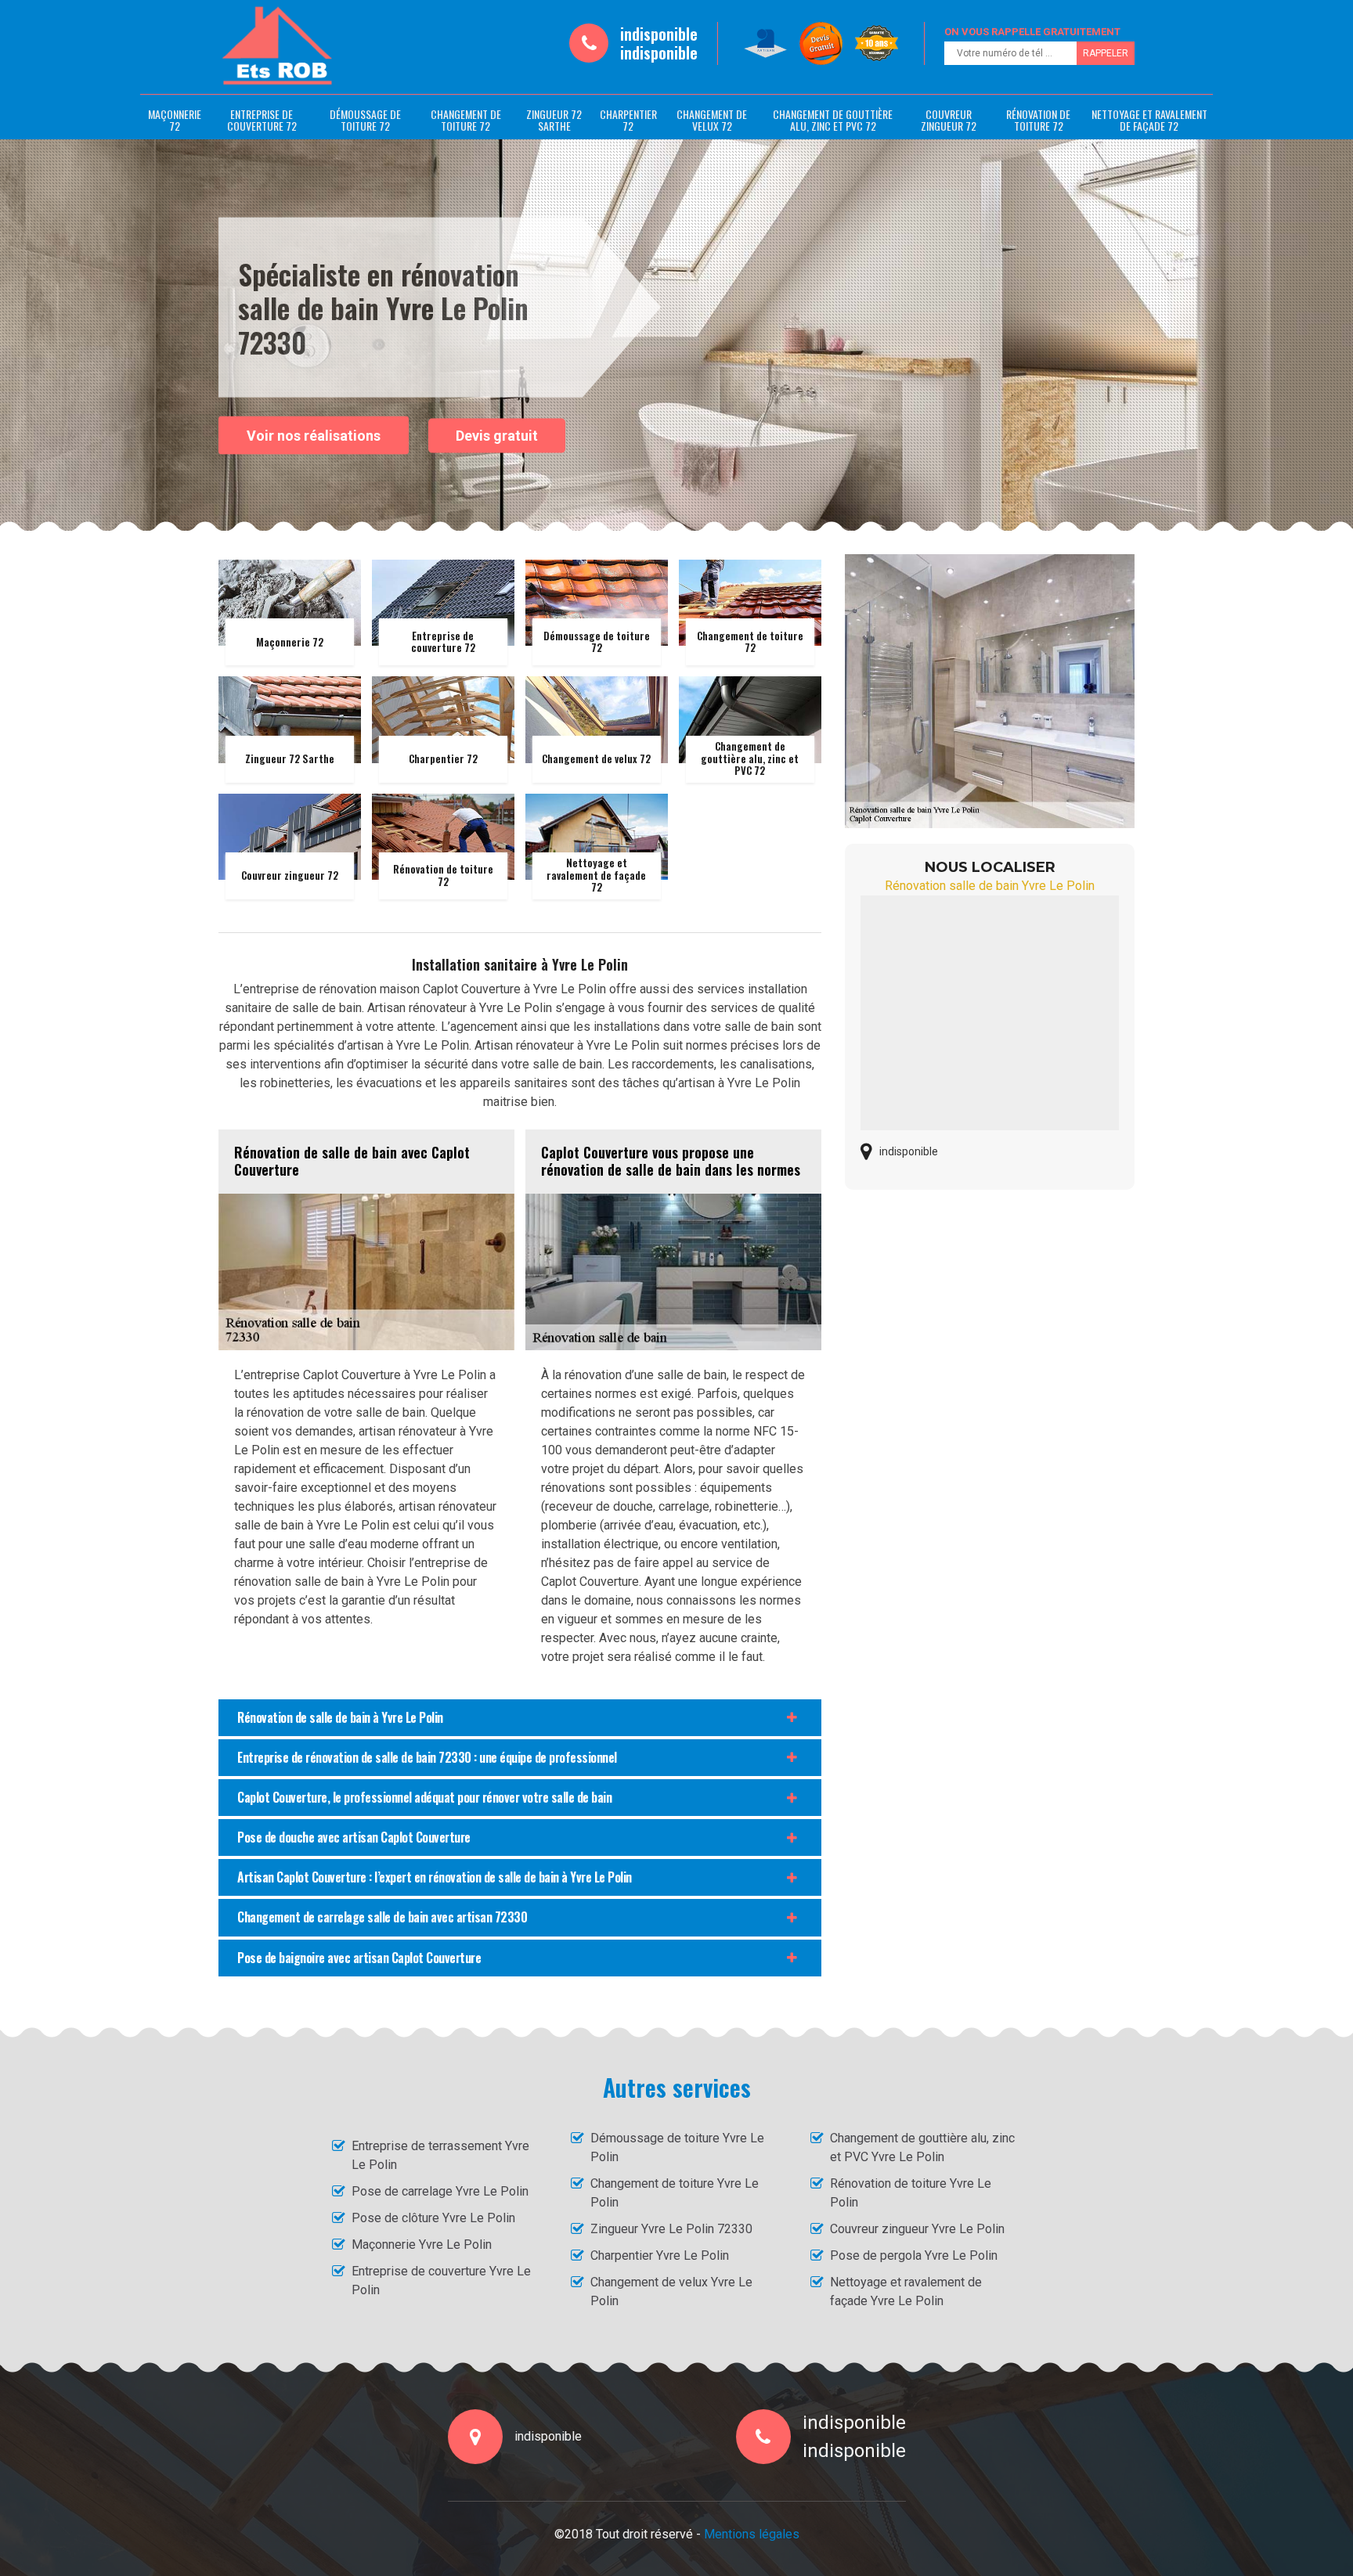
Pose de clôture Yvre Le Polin (433, 2218)
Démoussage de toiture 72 (365, 120)
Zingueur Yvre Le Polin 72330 (671, 2229)
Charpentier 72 (628, 120)
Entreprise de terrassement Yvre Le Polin (440, 2155)
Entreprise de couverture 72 (262, 120)
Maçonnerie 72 (175, 120)
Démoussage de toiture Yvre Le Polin (677, 2147)
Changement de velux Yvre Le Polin (671, 2291)
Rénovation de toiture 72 (1038, 120)
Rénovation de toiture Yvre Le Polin (911, 2193)
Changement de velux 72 (712, 120)
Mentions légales (752, 2534)
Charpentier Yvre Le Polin (660, 2255)
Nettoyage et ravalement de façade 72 (1149, 120)
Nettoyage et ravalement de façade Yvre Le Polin (906, 2291)
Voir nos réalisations (314, 435)
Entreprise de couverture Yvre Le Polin (441, 2281)
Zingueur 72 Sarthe (554, 120)
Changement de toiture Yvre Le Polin (675, 2193)
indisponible (659, 34)
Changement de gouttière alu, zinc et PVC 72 (833, 120)
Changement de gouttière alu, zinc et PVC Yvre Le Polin (922, 2147)
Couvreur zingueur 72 (949, 120)
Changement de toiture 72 (466, 120)
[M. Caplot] (277, 46)
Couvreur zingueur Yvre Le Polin (917, 2229)
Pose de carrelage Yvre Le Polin (440, 2191)
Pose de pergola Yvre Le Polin (914, 2255)
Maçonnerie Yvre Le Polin (422, 2245)
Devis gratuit (497, 436)
